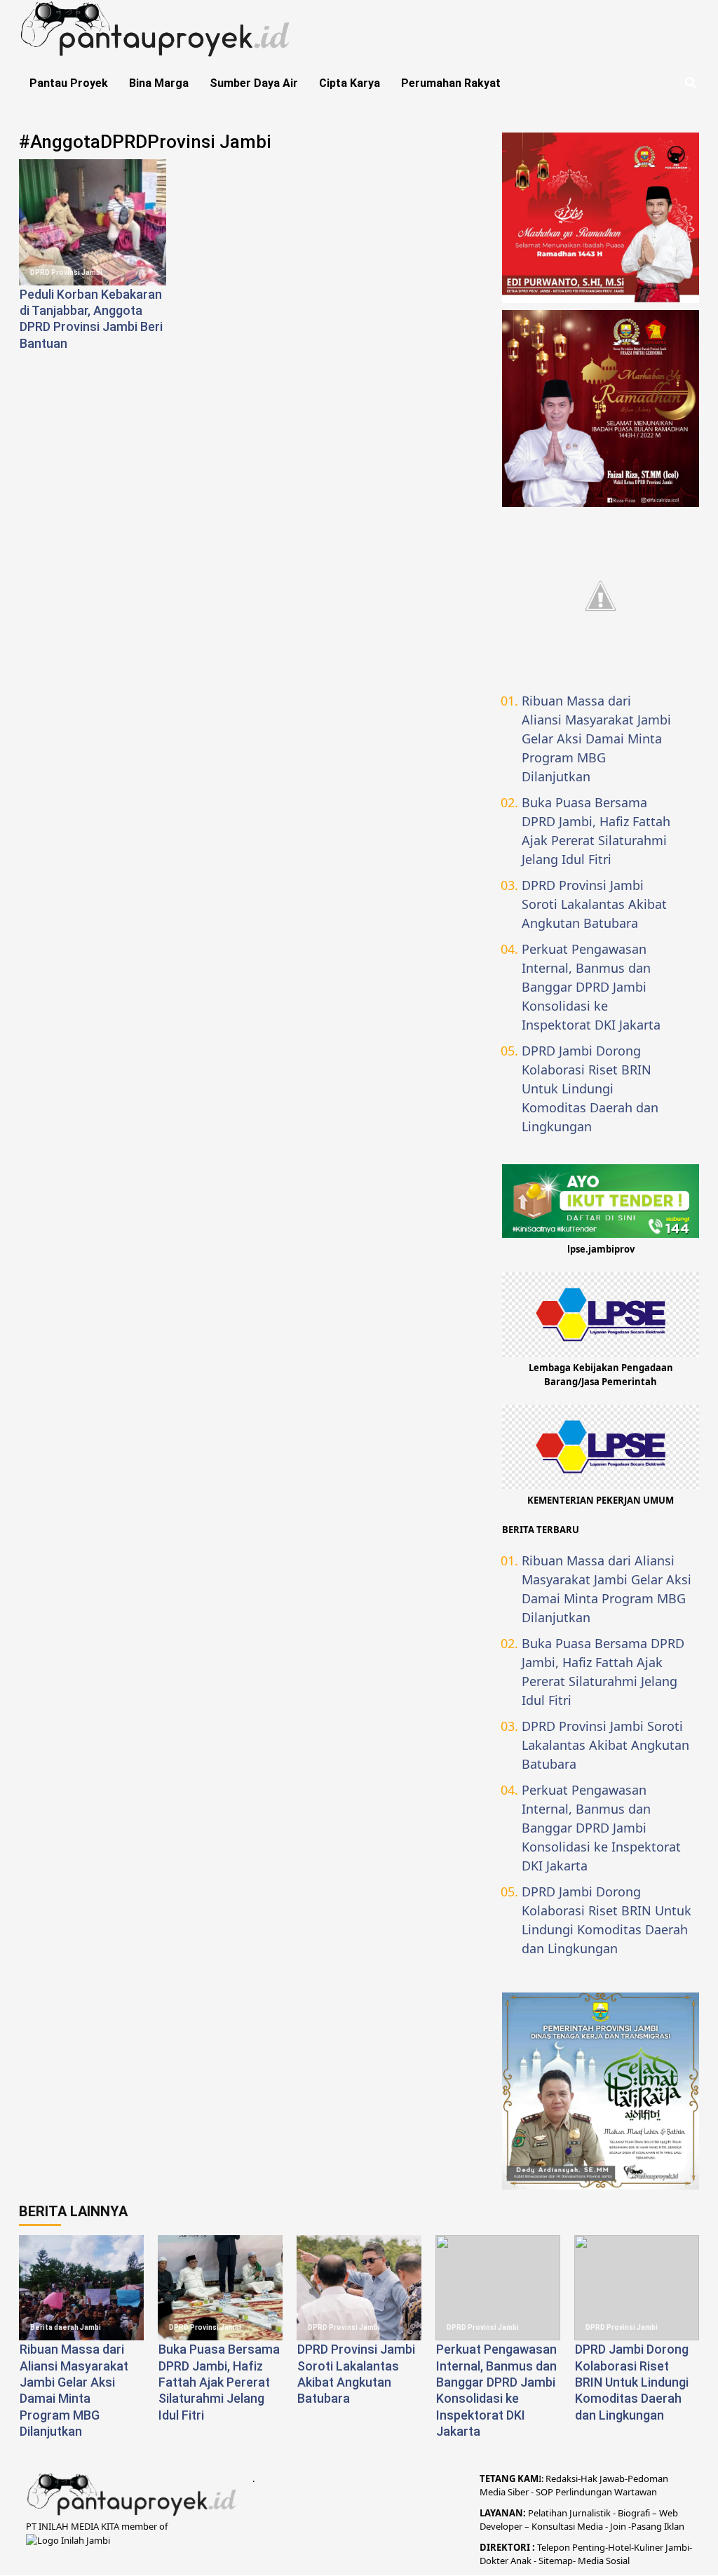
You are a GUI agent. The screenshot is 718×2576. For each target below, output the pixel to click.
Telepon (554, 2547)
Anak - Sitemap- (543, 2561)
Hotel (619, 2547)
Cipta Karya (350, 83)
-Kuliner (647, 2547)
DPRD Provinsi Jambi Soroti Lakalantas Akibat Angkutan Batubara (594, 904)
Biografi (635, 2513)
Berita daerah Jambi (66, 2327)
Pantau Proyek (69, 83)
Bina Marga (159, 83)
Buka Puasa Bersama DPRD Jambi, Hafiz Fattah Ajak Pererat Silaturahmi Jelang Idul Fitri (596, 831)
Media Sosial (604, 2561)
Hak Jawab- (604, 2479)
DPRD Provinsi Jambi (66, 272)
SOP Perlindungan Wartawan (596, 2492)
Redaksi (562, 2479)
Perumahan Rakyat (451, 83)
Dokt (490, 2561)
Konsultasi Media (568, 2526)
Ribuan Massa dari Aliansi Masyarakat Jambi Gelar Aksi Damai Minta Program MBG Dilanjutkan (596, 739)
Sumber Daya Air (254, 83)
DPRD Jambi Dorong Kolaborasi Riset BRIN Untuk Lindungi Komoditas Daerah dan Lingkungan (590, 1088)
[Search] (690, 83)
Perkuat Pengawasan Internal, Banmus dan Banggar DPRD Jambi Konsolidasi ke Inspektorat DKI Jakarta (591, 987)
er (504, 2561)
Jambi (676, 2547)
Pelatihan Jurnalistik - (573, 2513)
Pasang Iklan (658, 2526)
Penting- (589, 2547)
